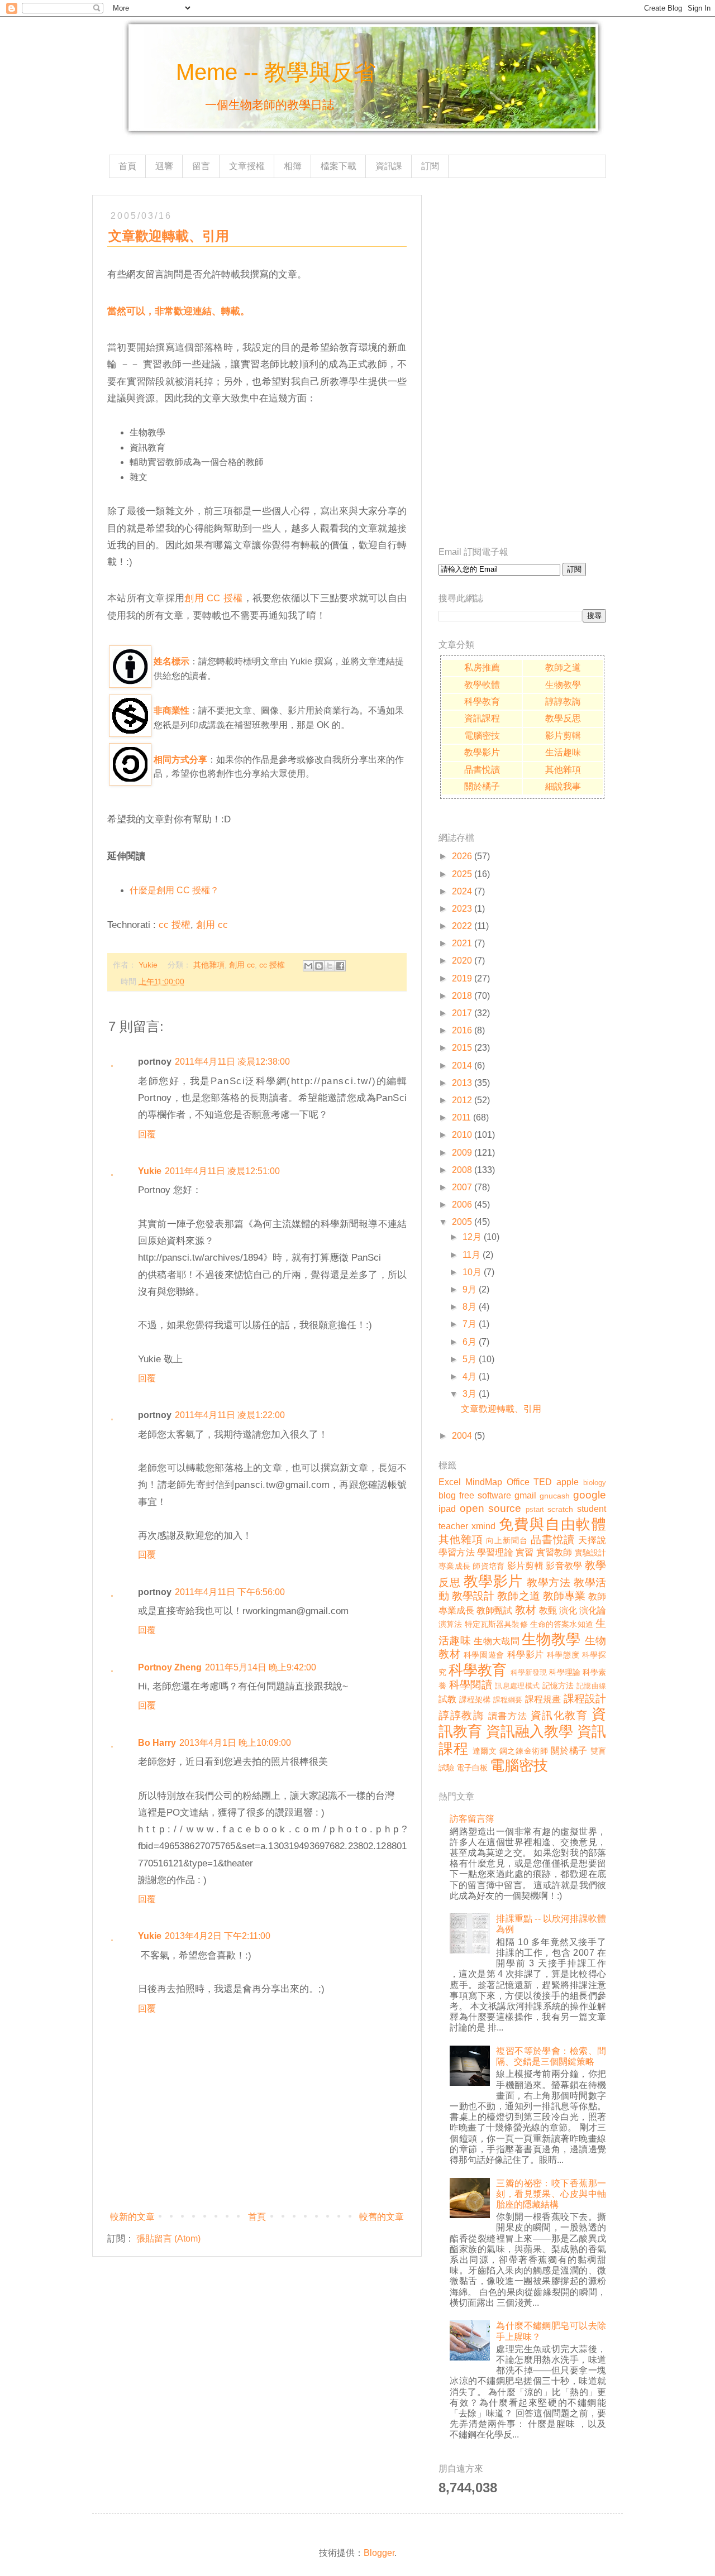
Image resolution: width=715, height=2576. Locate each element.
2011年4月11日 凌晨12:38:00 (232, 1062)
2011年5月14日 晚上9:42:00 (261, 1667)
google (590, 1495)
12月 (472, 1237)
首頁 (127, 166)
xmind (483, 1526)
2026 (462, 856)
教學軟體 (482, 685)
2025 (462, 874)
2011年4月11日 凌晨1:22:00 (230, 1415)
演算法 (450, 1624)
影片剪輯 (563, 736)
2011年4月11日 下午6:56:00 (230, 1592)
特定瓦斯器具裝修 (496, 1624)
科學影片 (526, 1655)
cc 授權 (175, 925)
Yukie (150, 1171)
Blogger (379, 2553)
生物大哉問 (497, 1641)
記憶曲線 (591, 1686)
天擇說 (592, 1540)
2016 (462, 1030)
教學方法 (549, 1583)
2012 (462, 1100)
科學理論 (565, 1672)
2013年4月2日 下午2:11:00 (218, 1936)
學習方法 (457, 1552)
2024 (462, 891)
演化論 (593, 1610)
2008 (462, 1170)
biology (595, 1483)
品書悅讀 (482, 770)
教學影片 (482, 752)
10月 (472, 1272)
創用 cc (212, 925)
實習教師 (554, 1552)
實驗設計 (591, 1553)
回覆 (147, 1134)
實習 (525, 1552)
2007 (462, 1187)
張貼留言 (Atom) (168, 2239)
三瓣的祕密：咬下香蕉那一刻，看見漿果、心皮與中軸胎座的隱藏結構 (551, 2194)
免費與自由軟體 (553, 1524)
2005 (462, 1222)
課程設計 (585, 1699)
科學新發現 (529, 1672)
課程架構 (475, 1699)
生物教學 (563, 685)
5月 (469, 1359)
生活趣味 (563, 752)
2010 (462, 1135)
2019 (462, 978)
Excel (450, 1482)
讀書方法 (508, 1716)
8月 (469, 1307)
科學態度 (563, 1655)
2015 (462, 1048)
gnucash (555, 1496)
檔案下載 (339, 166)
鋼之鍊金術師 (524, 1751)
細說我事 (563, 786)
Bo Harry (157, 1743)
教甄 (548, 1610)
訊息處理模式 (517, 1686)
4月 (469, 1376)
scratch (560, 1509)
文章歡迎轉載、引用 (501, 1409)
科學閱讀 (471, 1685)
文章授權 (247, 166)
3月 (469, 1394)
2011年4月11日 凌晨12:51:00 (222, 1171)
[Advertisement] (522, 362)
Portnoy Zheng (170, 1667)
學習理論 (495, 1552)
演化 (568, 1610)
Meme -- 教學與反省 (276, 72)
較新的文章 (132, 2217)
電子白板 (472, 1768)
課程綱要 (508, 1700)
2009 (462, 1153)
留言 (201, 166)
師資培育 (488, 1566)
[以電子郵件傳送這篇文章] (308, 966)
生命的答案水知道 (562, 1624)
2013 (462, 1083)
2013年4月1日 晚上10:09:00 (235, 1743)
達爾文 (485, 1751)
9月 (469, 1289)
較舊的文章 (382, 2217)
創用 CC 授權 (213, 598)
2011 (461, 1117)
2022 (462, 926)
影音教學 (564, 1566)
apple (568, 1482)
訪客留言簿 (472, 1819)
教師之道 (563, 667)
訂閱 (430, 166)
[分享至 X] (330, 966)
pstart (535, 1509)
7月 (469, 1324)
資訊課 (389, 166)
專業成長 (454, 1566)
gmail (525, 1495)
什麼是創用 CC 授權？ (174, 890)
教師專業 (564, 1596)
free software (485, 1495)
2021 (462, 943)
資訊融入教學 (530, 1731)
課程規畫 (543, 1699)
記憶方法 (558, 1686)
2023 (462, 909)
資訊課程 (482, 718)
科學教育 (482, 702)
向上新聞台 (507, 1540)
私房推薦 (482, 667)
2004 (462, 1436)
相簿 (293, 166)
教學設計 (473, 1596)
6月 (469, 1342)
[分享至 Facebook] (340, 966)
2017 (462, 1013)
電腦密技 (482, 736)
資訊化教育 (559, 1715)
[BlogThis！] (319, 966)
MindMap (484, 1482)
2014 (462, 1066)
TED (543, 1482)
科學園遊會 (484, 1655)
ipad (447, 1509)
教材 (526, 1610)
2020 (462, 961)
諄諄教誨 (563, 702)
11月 (471, 1255)
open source (491, 1508)
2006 (462, 1205)
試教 (447, 1699)
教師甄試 (494, 1610)
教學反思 (563, 718)
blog (447, 1495)
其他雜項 (209, 965)
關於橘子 (482, 786)
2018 (462, 996)
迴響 (164, 166)
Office (518, 1482)
